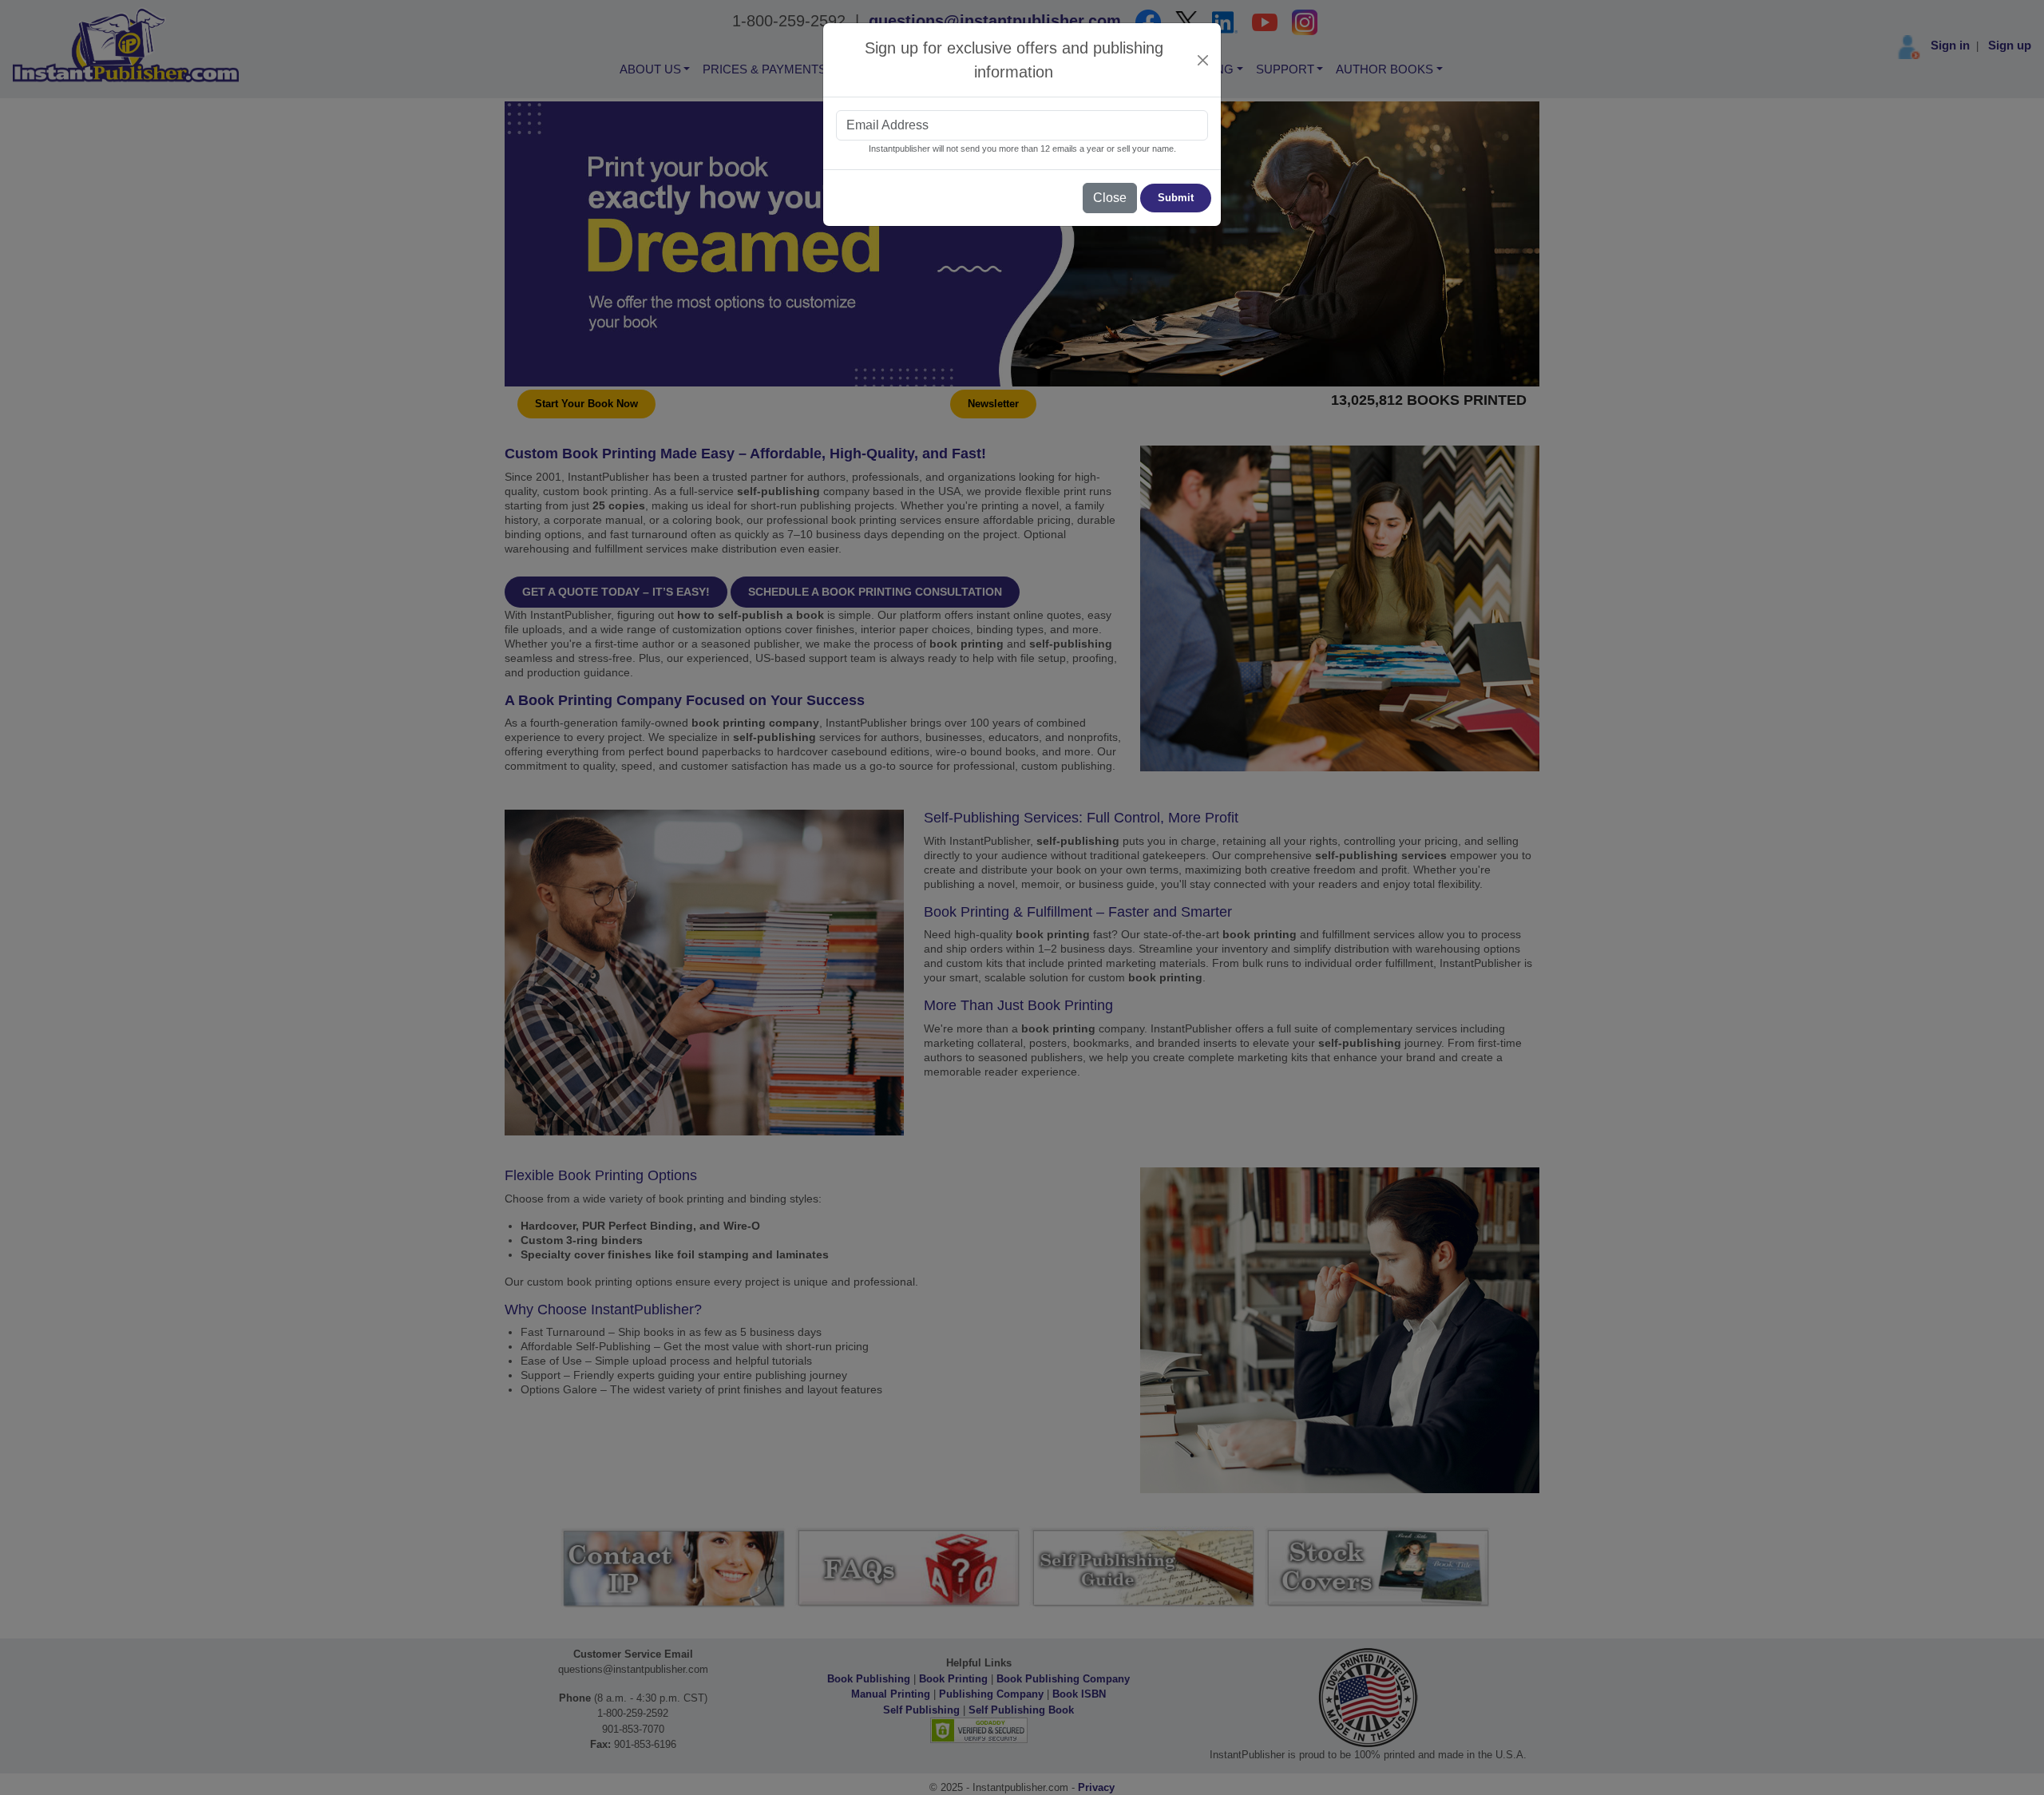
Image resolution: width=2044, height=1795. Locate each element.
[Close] (1203, 60)
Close (1110, 198)
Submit (1176, 198)
